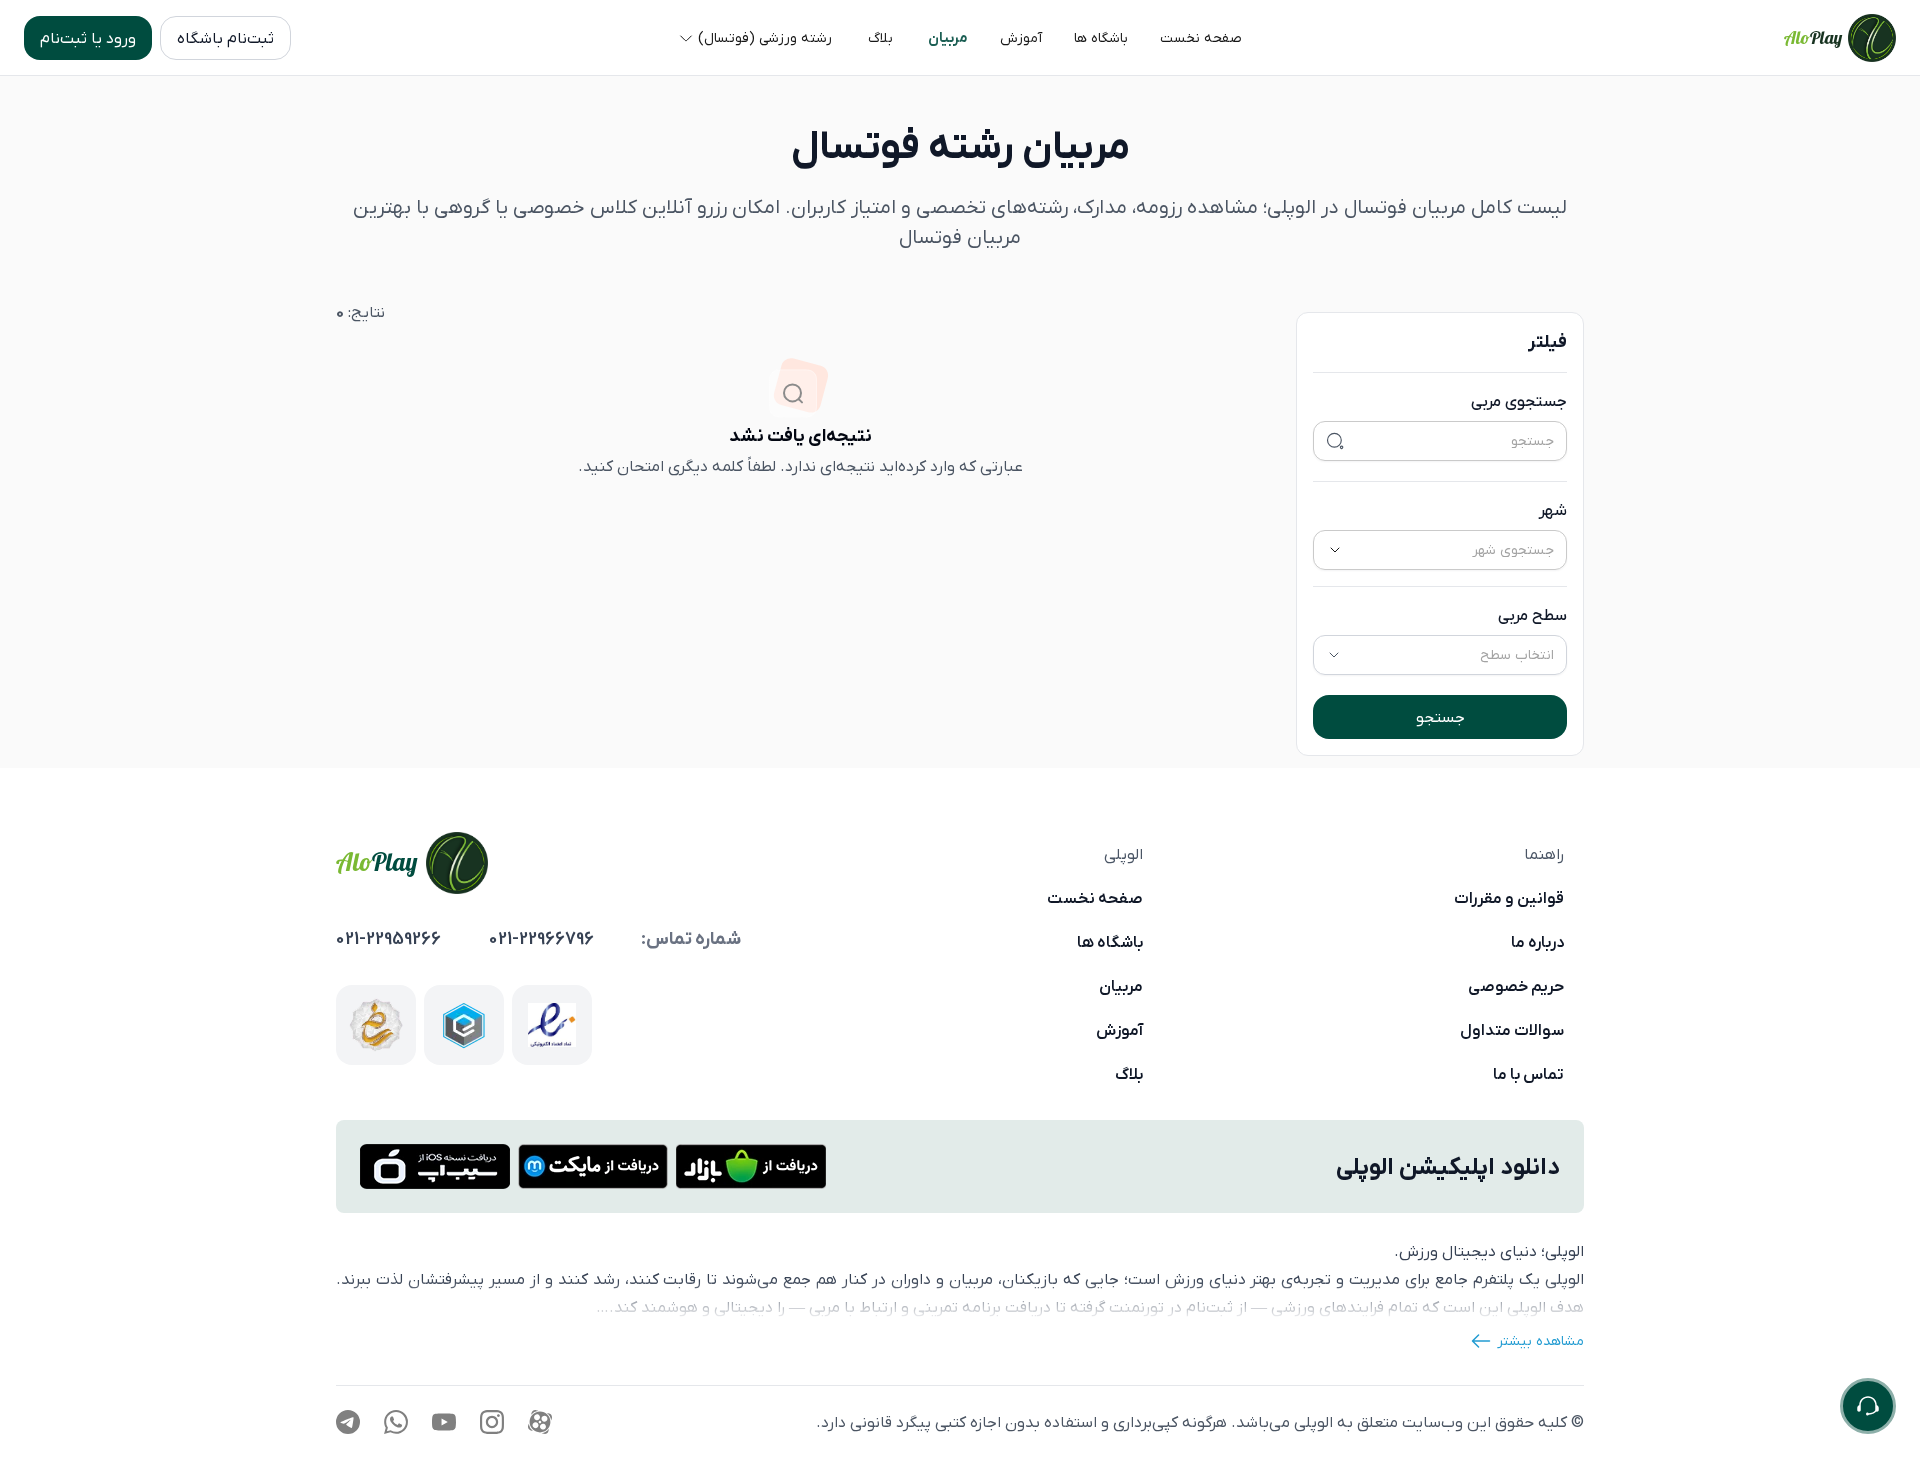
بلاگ (1129, 1074)
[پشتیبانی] (1868, 1406)
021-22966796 (541, 939)
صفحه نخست (1095, 898)
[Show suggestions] (1335, 550)
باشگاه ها (1110, 942)
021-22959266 (388, 939)
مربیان (1121, 986)
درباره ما (1537, 942)
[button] (1201, 38)
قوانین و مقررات (1509, 898)
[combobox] (1464, 550)
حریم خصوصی (1516, 986)
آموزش (1119, 1030)
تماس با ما (1528, 1074)
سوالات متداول (1512, 1030)
